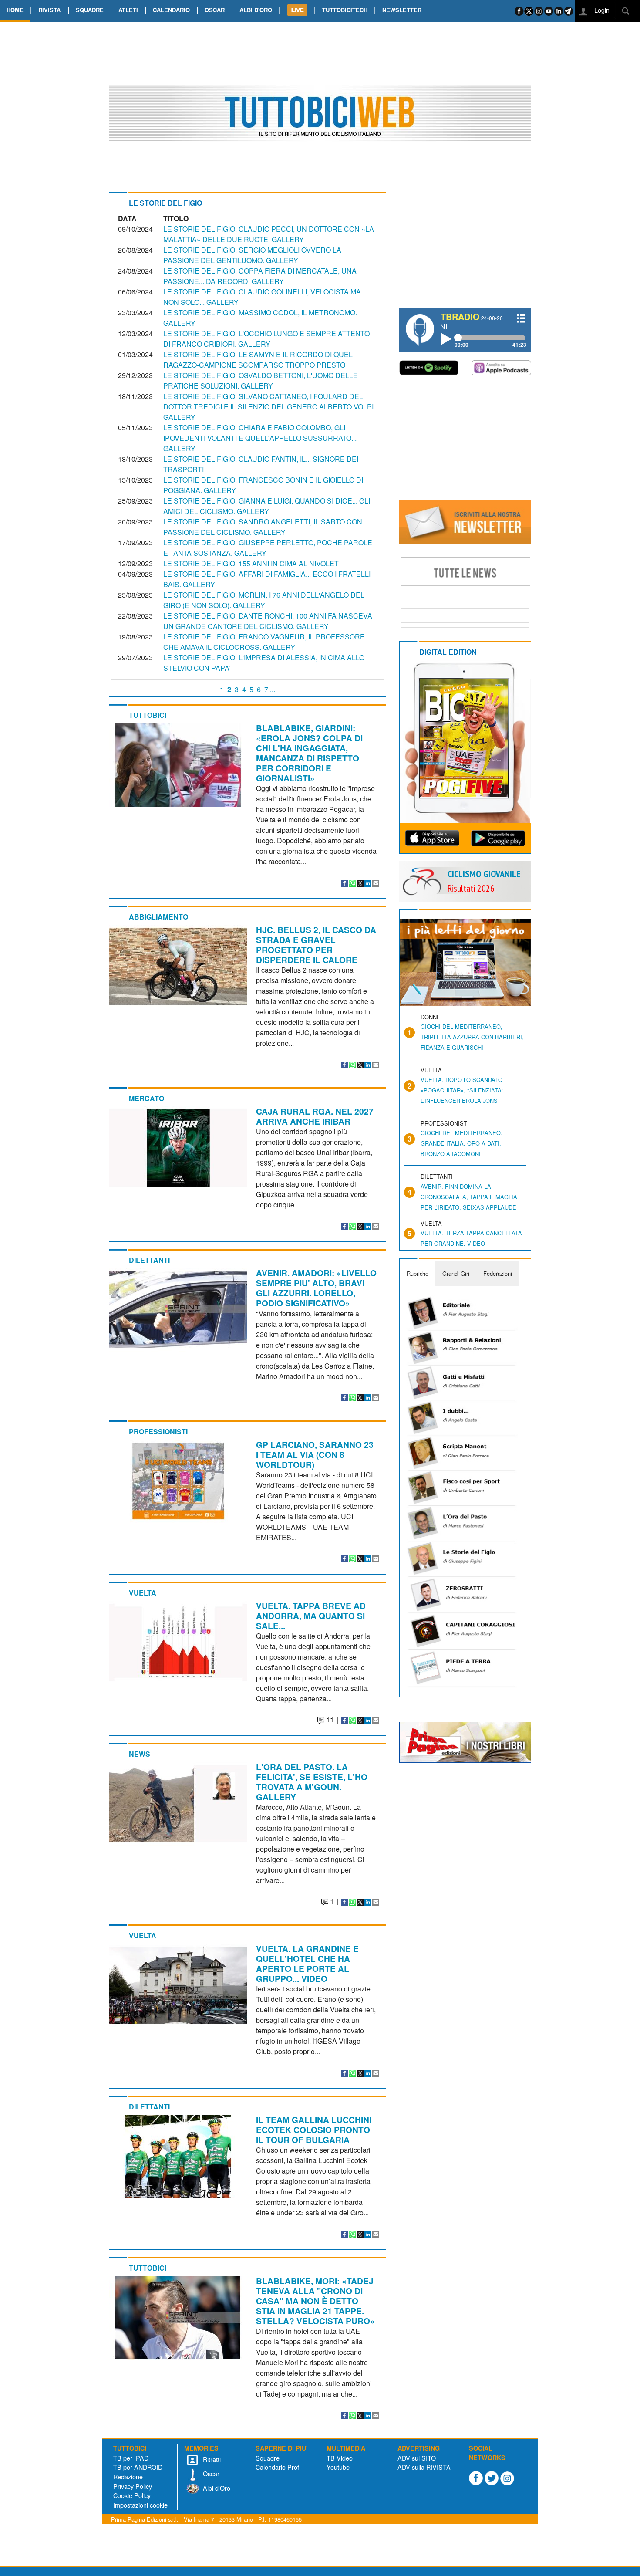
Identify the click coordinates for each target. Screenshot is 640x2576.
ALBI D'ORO (256, 10)
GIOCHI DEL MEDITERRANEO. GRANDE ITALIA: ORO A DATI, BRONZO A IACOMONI (461, 1143)
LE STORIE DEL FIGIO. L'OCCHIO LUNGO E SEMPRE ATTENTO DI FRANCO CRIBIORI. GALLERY (266, 339)
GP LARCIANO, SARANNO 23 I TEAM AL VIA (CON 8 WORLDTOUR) (315, 1454)
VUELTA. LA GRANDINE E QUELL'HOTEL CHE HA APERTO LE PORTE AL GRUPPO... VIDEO (307, 1963)
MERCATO (147, 1098)
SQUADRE (90, 10)
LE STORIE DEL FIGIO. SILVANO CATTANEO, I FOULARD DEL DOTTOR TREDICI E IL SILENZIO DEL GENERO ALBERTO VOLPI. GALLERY (269, 407)
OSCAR (215, 10)
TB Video (340, 2458)
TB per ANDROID (138, 2467)
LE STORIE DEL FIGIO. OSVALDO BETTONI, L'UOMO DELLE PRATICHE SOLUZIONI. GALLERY (261, 380)
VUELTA (143, 1593)
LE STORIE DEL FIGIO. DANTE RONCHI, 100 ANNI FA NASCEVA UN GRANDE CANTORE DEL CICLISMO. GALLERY (268, 621)
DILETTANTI (149, 1260)
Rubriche (418, 1273)
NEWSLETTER (402, 10)
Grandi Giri (456, 1273)
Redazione (128, 2476)
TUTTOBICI (148, 715)
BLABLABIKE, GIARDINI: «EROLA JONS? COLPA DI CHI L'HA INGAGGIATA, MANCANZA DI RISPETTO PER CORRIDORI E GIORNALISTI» (309, 753)
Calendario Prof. (278, 2467)
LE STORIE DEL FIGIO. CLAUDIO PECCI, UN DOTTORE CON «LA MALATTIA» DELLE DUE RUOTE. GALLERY (269, 234)
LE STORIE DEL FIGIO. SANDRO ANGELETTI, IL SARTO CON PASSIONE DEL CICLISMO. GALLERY (263, 527)
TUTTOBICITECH (345, 10)
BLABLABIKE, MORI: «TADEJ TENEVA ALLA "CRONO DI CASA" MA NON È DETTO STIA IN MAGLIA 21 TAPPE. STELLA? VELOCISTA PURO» (315, 2301)
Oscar (210, 2473)
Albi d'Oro (216, 2488)
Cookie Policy (132, 2495)
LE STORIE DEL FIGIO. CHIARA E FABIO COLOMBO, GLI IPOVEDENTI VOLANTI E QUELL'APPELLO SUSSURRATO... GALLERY (260, 438)
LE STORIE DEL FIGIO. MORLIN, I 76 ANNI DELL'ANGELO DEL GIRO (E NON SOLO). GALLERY (264, 600)
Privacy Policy (133, 2486)
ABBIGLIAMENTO (158, 917)
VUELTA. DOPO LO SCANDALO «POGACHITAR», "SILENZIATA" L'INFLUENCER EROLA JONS (462, 1090)
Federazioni (498, 1273)
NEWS (140, 1754)
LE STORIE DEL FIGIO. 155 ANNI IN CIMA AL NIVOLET (251, 563)
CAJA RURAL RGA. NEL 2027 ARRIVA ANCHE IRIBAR (315, 1116)
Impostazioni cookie (140, 2505)
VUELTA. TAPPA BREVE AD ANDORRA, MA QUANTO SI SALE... (311, 1616)
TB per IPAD (131, 2458)
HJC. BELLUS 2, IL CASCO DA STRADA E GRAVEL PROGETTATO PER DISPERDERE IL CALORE (316, 945)
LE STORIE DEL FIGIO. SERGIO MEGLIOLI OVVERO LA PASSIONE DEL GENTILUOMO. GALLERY (252, 255)
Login (601, 10)
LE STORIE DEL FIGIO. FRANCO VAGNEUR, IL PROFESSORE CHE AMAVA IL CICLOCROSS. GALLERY (264, 642)
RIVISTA (49, 10)
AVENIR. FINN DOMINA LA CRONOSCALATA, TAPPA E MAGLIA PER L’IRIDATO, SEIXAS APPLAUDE (469, 1197)
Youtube (338, 2467)
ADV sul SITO (417, 2458)
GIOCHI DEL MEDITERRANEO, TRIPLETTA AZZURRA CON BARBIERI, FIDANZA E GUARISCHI (472, 1037)
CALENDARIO (171, 10)
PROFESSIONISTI (158, 1432)
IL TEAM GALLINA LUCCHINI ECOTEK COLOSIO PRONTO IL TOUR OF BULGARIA (314, 2130)
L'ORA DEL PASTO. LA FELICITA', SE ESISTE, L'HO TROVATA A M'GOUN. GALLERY (312, 1782)
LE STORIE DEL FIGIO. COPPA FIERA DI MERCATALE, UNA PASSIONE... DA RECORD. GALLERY (260, 276)
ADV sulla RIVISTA (424, 2467)
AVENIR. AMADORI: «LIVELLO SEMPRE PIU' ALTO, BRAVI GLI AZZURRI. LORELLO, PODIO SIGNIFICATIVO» (316, 1288)
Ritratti (211, 2459)
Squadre (268, 2458)
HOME (15, 10)
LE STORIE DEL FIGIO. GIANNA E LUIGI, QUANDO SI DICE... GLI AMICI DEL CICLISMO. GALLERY (267, 506)
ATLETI (128, 10)
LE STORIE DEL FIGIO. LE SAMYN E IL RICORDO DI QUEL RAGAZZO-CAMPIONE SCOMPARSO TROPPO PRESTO (258, 360)
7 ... (270, 689)
